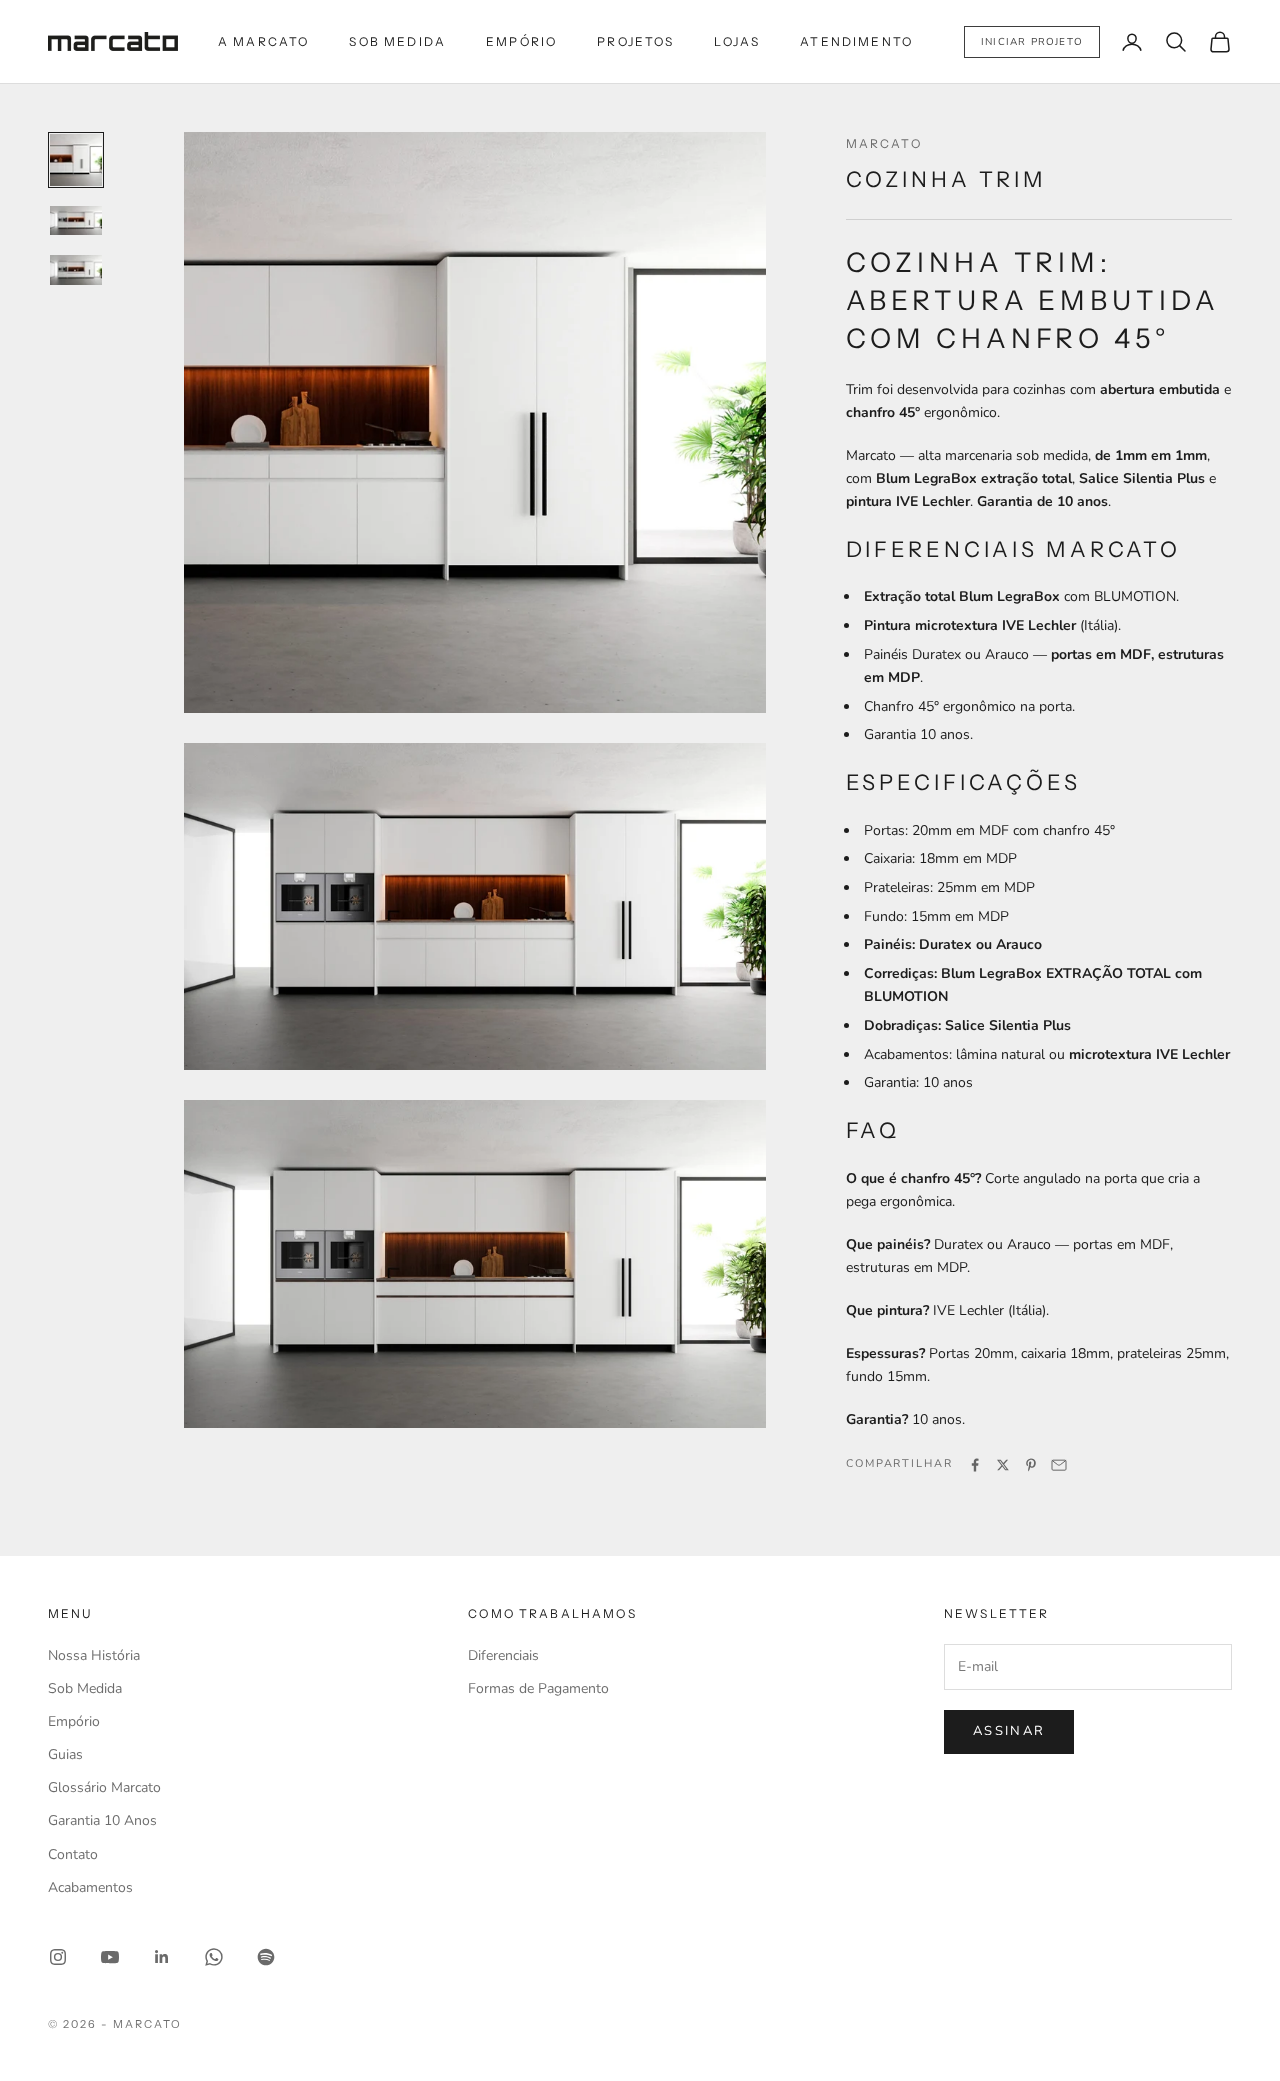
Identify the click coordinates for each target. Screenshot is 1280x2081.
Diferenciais (503, 1655)
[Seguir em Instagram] (58, 1957)
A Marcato (263, 41)
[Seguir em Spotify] (266, 1957)
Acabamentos (90, 1887)
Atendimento (856, 41)
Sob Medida (397, 41)
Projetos (635, 41)
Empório (521, 41)
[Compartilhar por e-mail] (1059, 1465)
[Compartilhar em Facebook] (975, 1465)
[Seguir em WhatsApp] (214, 1957)
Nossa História (94, 1655)
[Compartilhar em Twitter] (1003, 1465)
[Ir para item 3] (76, 270)
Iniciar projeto (1032, 42)
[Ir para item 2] (76, 221)
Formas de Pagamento (538, 1688)
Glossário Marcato (104, 1787)
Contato (73, 1854)
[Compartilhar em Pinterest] (1031, 1465)
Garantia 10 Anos (102, 1820)
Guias (65, 1754)
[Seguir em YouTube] (110, 1957)
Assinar (1009, 1731)
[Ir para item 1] (76, 160)
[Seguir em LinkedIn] (162, 1957)
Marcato (884, 143)
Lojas (737, 41)
